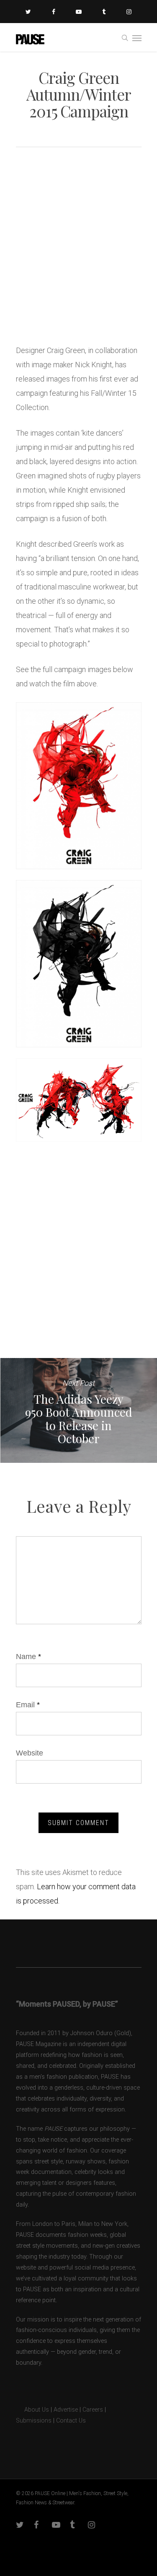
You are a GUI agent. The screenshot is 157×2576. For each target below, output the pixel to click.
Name (28, 1657)
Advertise (66, 2410)
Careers (93, 2410)
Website (30, 1753)
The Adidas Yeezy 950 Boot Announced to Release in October (78, 1410)
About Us (32, 2410)
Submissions (34, 2421)
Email (28, 1705)
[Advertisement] (78, 249)
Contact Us (71, 2421)
